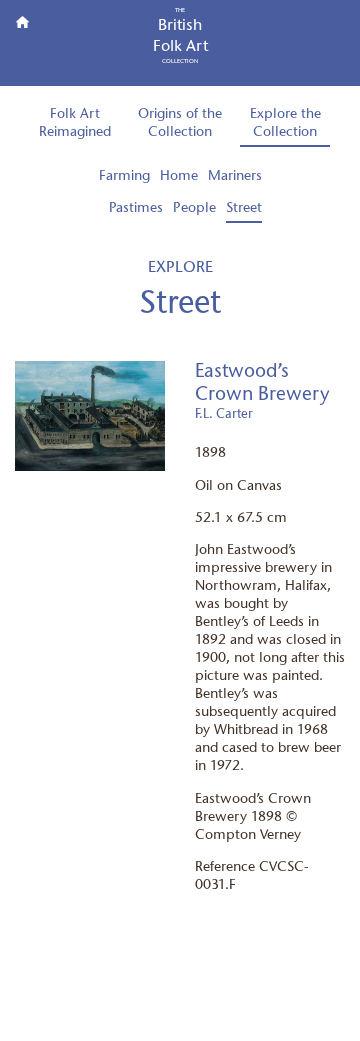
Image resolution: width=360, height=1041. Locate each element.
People (194, 208)
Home (179, 176)
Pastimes (136, 208)
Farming (124, 176)
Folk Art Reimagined (75, 123)
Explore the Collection (285, 123)
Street (244, 208)
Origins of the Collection (180, 123)
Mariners (235, 176)
